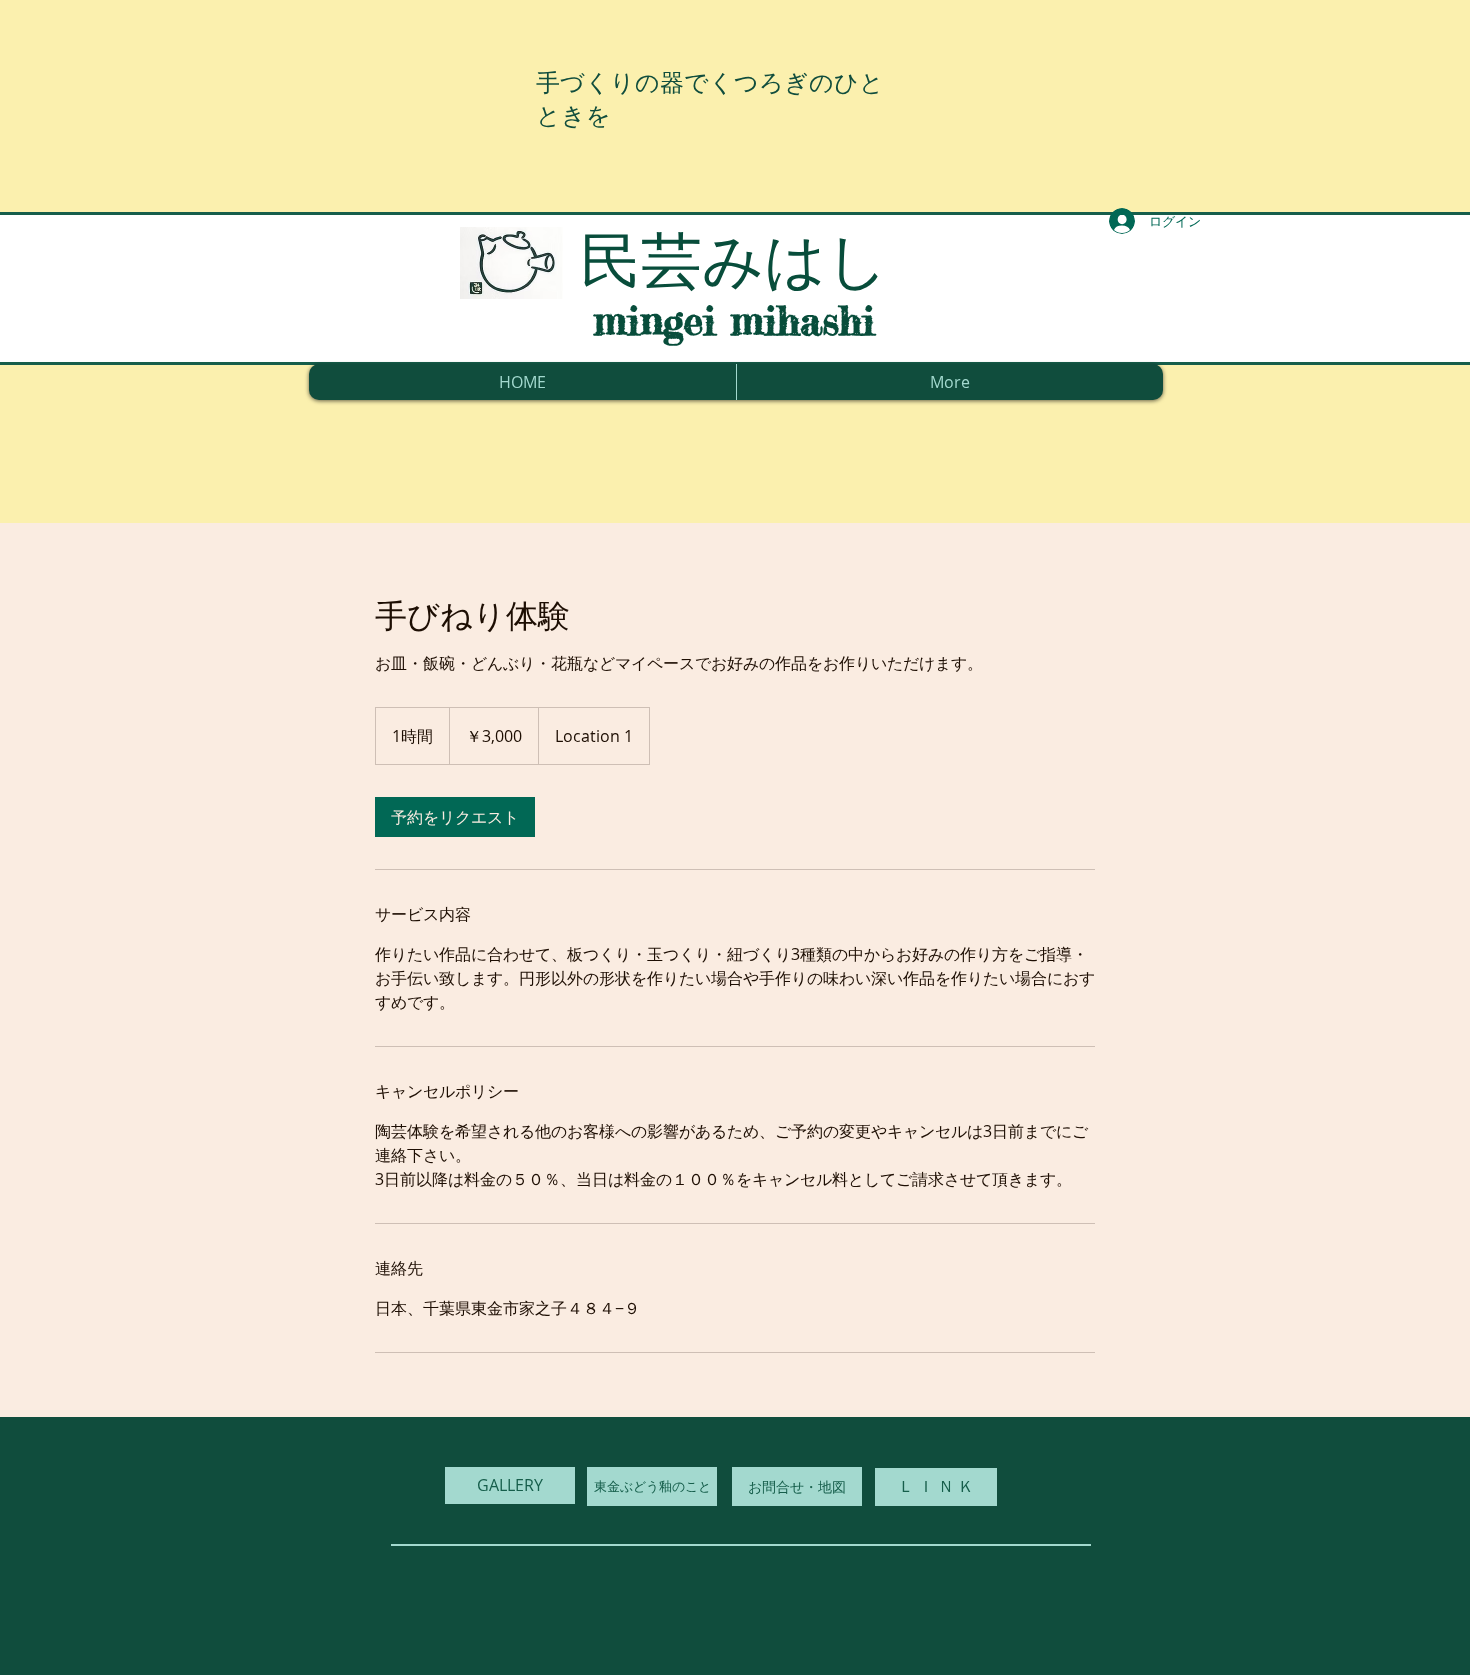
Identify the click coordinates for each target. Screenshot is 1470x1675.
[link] (455, 817)
